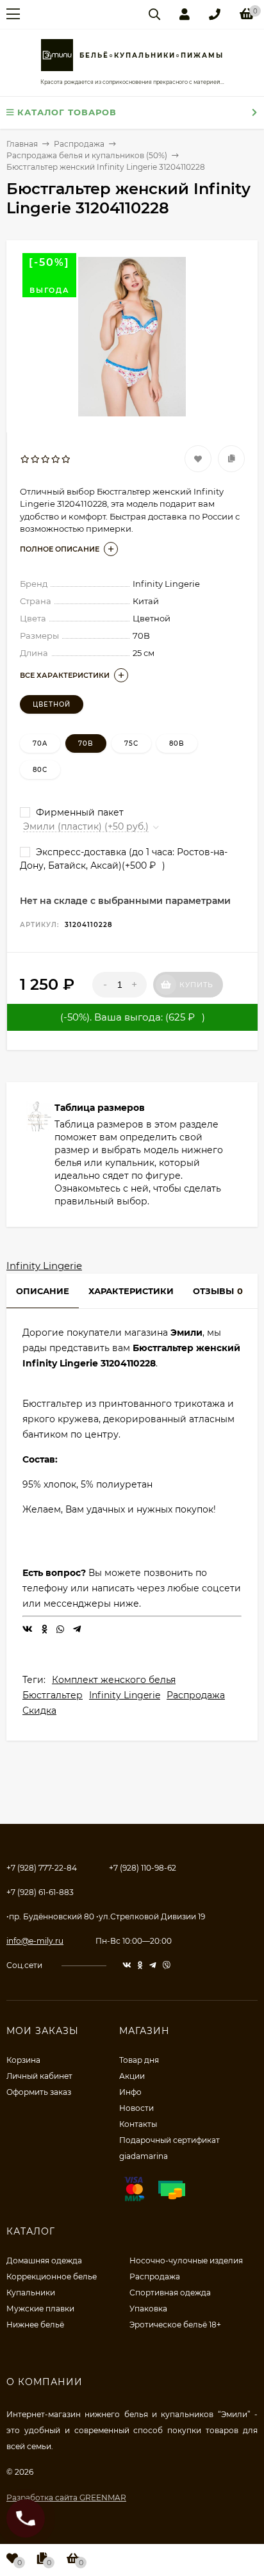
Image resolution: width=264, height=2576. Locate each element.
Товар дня (139, 2060)
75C (131, 743)
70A (40, 743)
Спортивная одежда (170, 2293)
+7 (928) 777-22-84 (42, 1868)
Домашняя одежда (44, 2260)
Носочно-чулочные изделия (186, 2260)
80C (40, 770)
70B (86, 743)
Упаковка (148, 2309)
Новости (136, 2108)
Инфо (130, 2092)
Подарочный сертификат (169, 2140)
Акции (132, 2076)
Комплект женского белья (114, 1680)
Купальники (31, 2293)
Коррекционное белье (52, 2277)
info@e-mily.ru (35, 1941)
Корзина (23, 2060)
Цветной (52, 704)
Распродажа (196, 1695)
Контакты (138, 2124)
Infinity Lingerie (44, 1266)
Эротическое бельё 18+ (175, 2325)
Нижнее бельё (35, 2325)
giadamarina (144, 2156)
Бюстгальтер (53, 1695)
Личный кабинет (39, 2076)
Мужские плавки (40, 2309)
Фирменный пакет (78, 812)
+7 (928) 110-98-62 (143, 1868)
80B (177, 743)
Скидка (39, 1710)
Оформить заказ (39, 2092)
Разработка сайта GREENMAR (66, 2498)
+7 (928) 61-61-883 (40, 1892)
